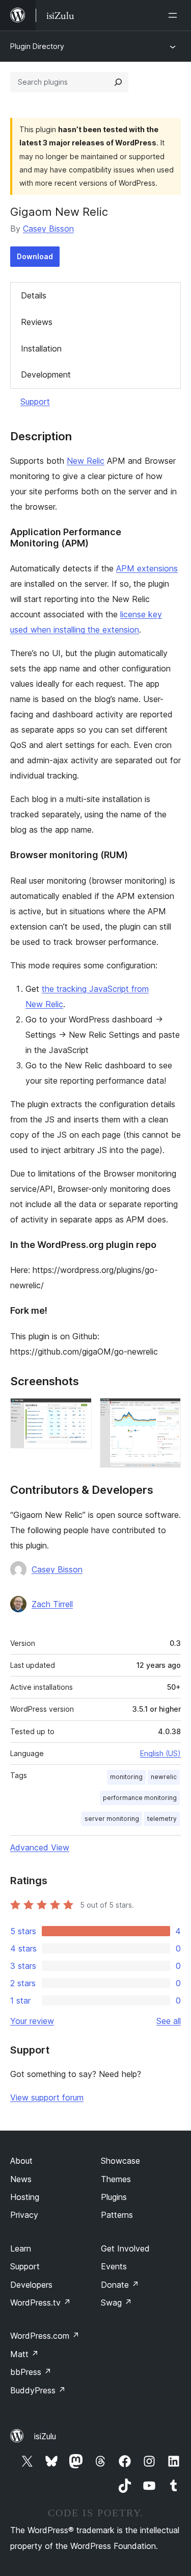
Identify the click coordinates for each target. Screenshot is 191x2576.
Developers (31, 2285)
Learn (21, 2248)
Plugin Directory (37, 46)
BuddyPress (38, 2390)
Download (35, 256)
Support (35, 402)
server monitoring (112, 1819)
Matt (24, 2354)
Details (34, 295)
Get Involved (125, 2248)
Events (114, 2266)
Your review (32, 2021)
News (21, 2179)
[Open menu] (175, 15)
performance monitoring (140, 1798)
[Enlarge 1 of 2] (78, 1412)
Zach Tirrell (52, 1604)
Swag (116, 2303)
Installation (41, 348)
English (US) (160, 1753)
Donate (120, 2285)
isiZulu (45, 2436)
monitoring (126, 1777)
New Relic (86, 461)
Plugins (114, 2197)
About (21, 2161)
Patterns (117, 2215)
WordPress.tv (40, 2303)
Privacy (24, 2215)
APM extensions (147, 568)
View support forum (47, 2097)
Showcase (120, 2161)
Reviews (37, 322)
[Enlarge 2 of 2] (167, 1412)
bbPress (31, 2372)
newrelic (164, 1777)
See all (169, 2021)
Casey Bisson (48, 229)
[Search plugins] (118, 82)
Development (46, 374)
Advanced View (40, 1847)
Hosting (25, 2197)
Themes (116, 2179)
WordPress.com (45, 2336)
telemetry (162, 1819)
